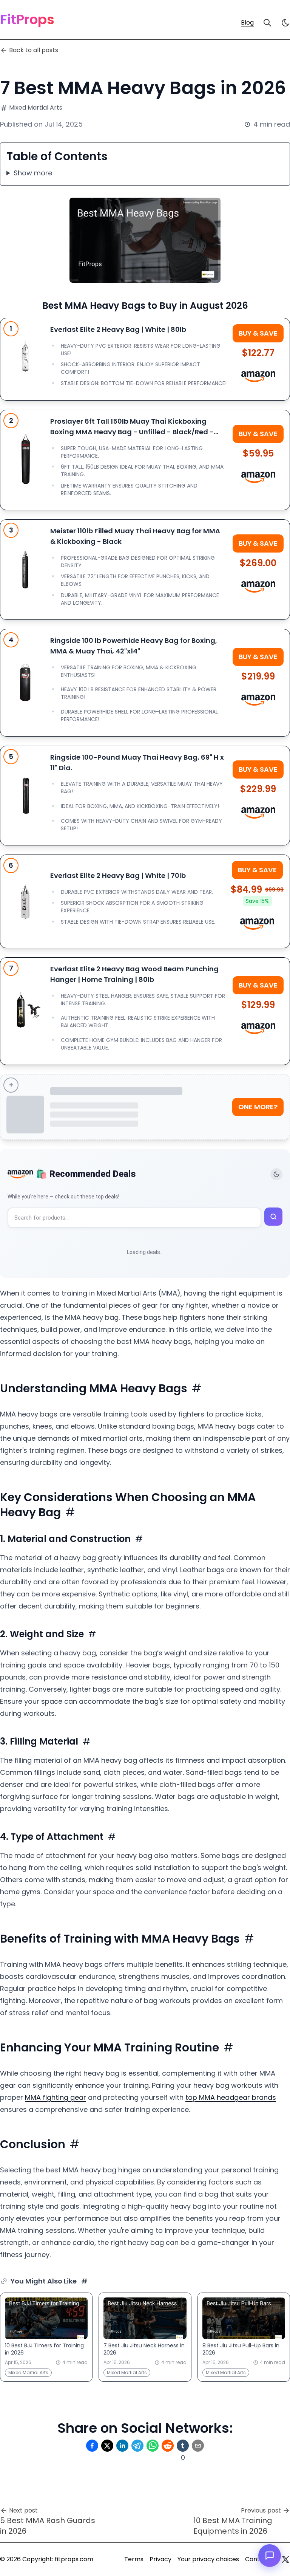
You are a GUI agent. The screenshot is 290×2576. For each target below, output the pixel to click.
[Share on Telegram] (137, 2446)
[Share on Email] (198, 2446)
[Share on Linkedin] (122, 2446)
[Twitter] (285, 2559)
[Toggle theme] (276, 1174)
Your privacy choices (208, 2559)
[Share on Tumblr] (183, 2446)
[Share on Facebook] (92, 2446)
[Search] (267, 23)
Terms (134, 2559)
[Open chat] (270, 2556)
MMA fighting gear (56, 2097)
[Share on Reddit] (168, 2446)
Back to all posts (34, 50)
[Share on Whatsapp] (153, 2446)
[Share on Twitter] (107, 2446)
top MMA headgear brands (231, 2097)
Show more (33, 173)
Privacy (160, 2559)
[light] (285, 23)
